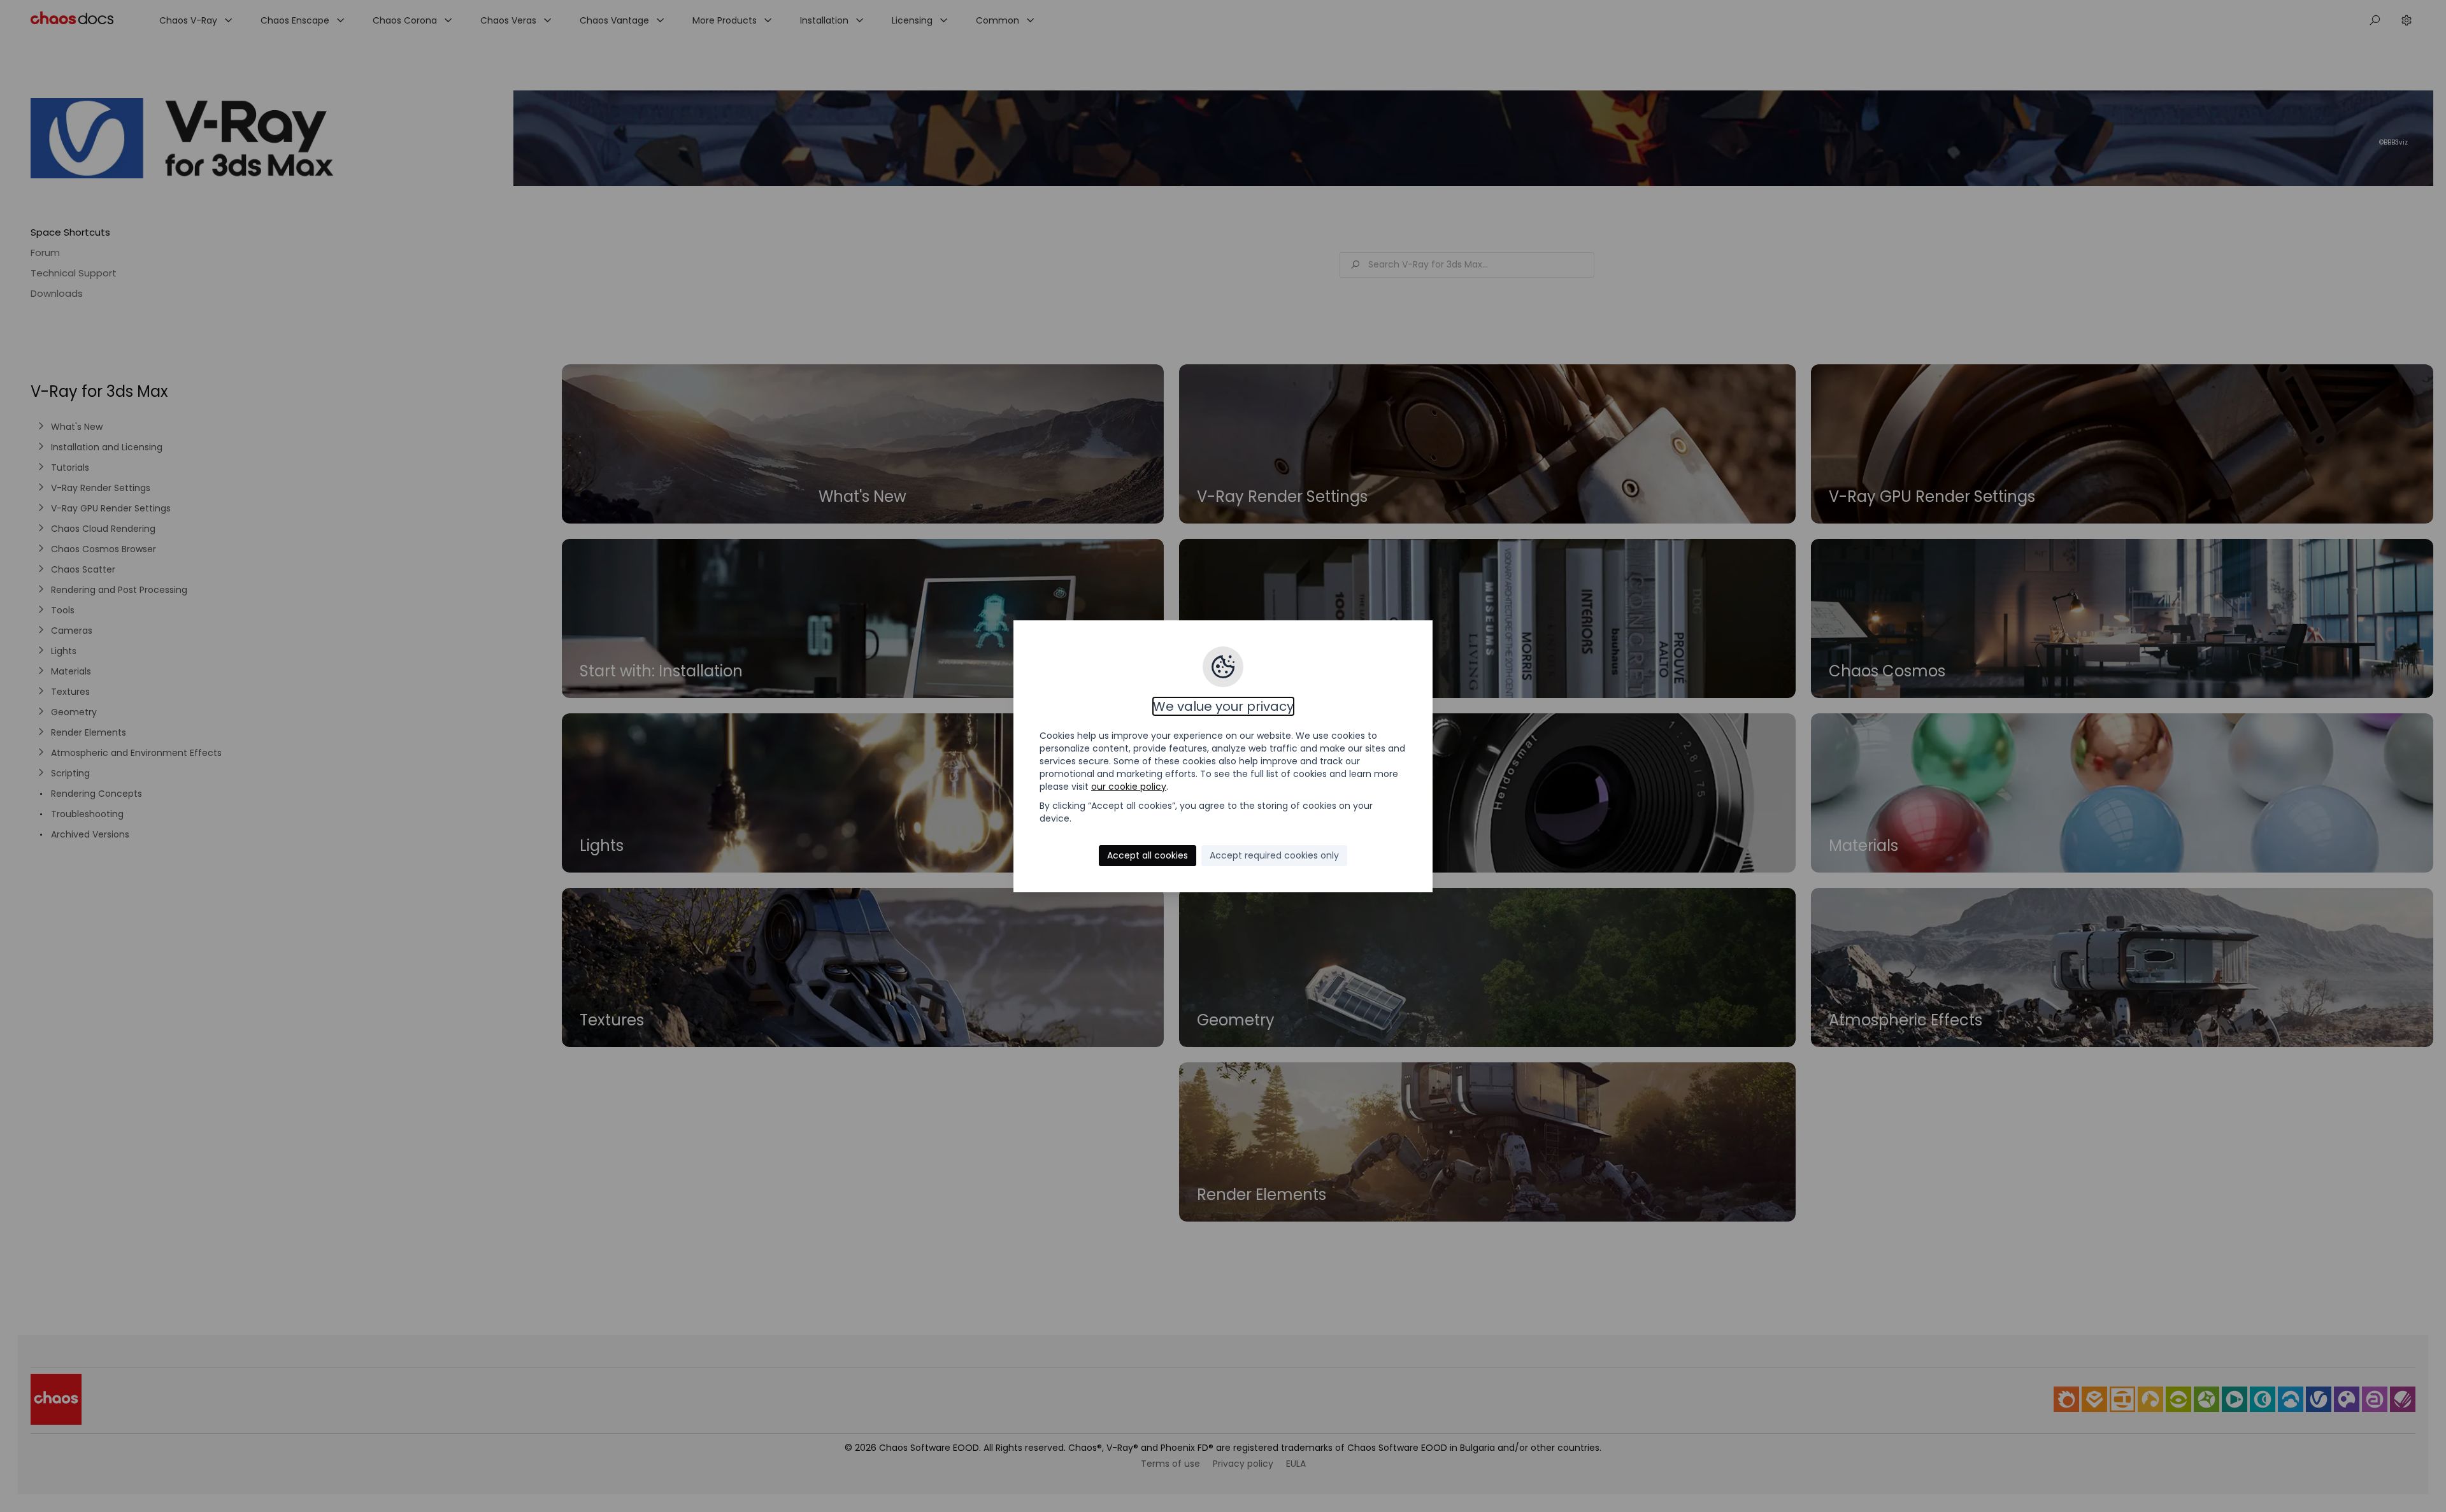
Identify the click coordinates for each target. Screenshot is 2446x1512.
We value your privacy (1223, 706)
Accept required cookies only (1274, 855)
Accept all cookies (1148, 855)
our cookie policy (1129, 787)
